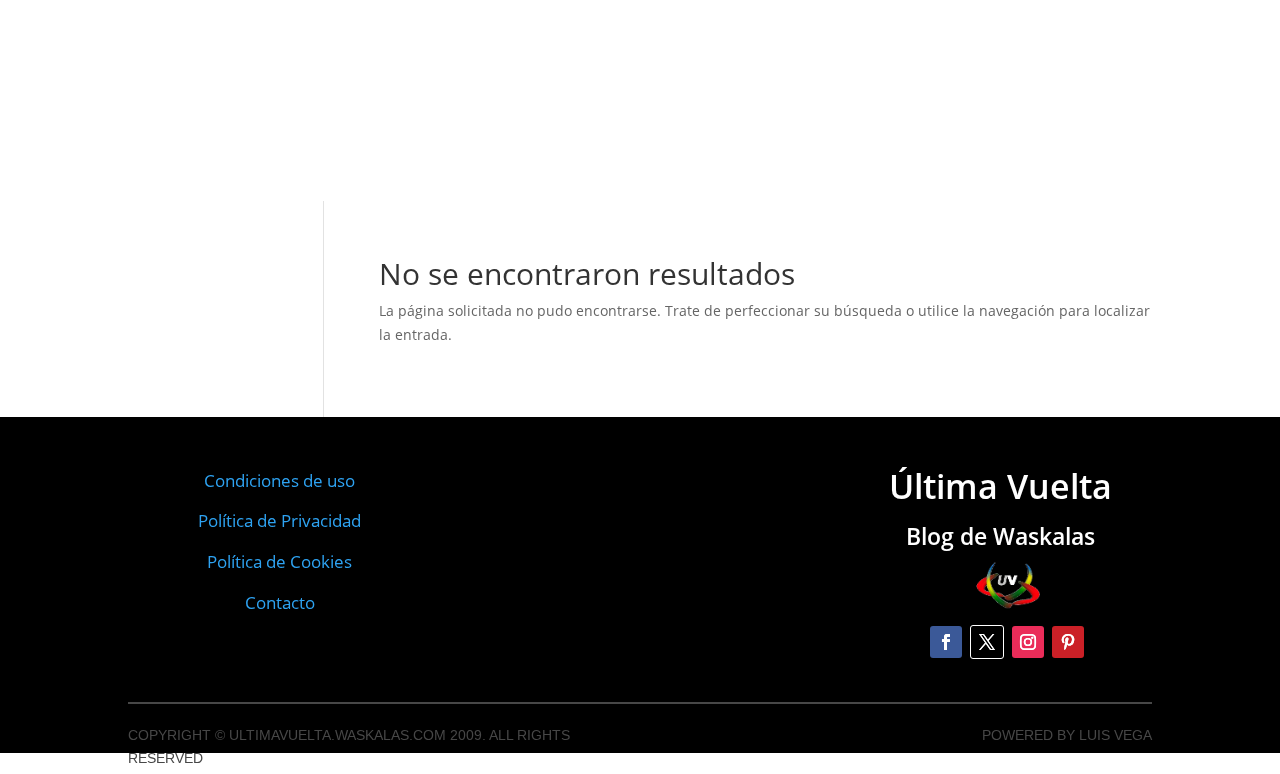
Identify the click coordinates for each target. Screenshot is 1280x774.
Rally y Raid (441, 112)
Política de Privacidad (279, 520)
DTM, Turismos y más (569, 101)
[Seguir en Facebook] (946, 642)
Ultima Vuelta (222, 93)
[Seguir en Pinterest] (1068, 642)
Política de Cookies (279, 561)
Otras (678, 92)
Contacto (534, 66)
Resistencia (754, 85)
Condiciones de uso (279, 480)
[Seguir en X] (987, 642)
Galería (450, 73)
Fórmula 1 (844, 78)
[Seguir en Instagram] (1028, 642)
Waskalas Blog (349, 81)
